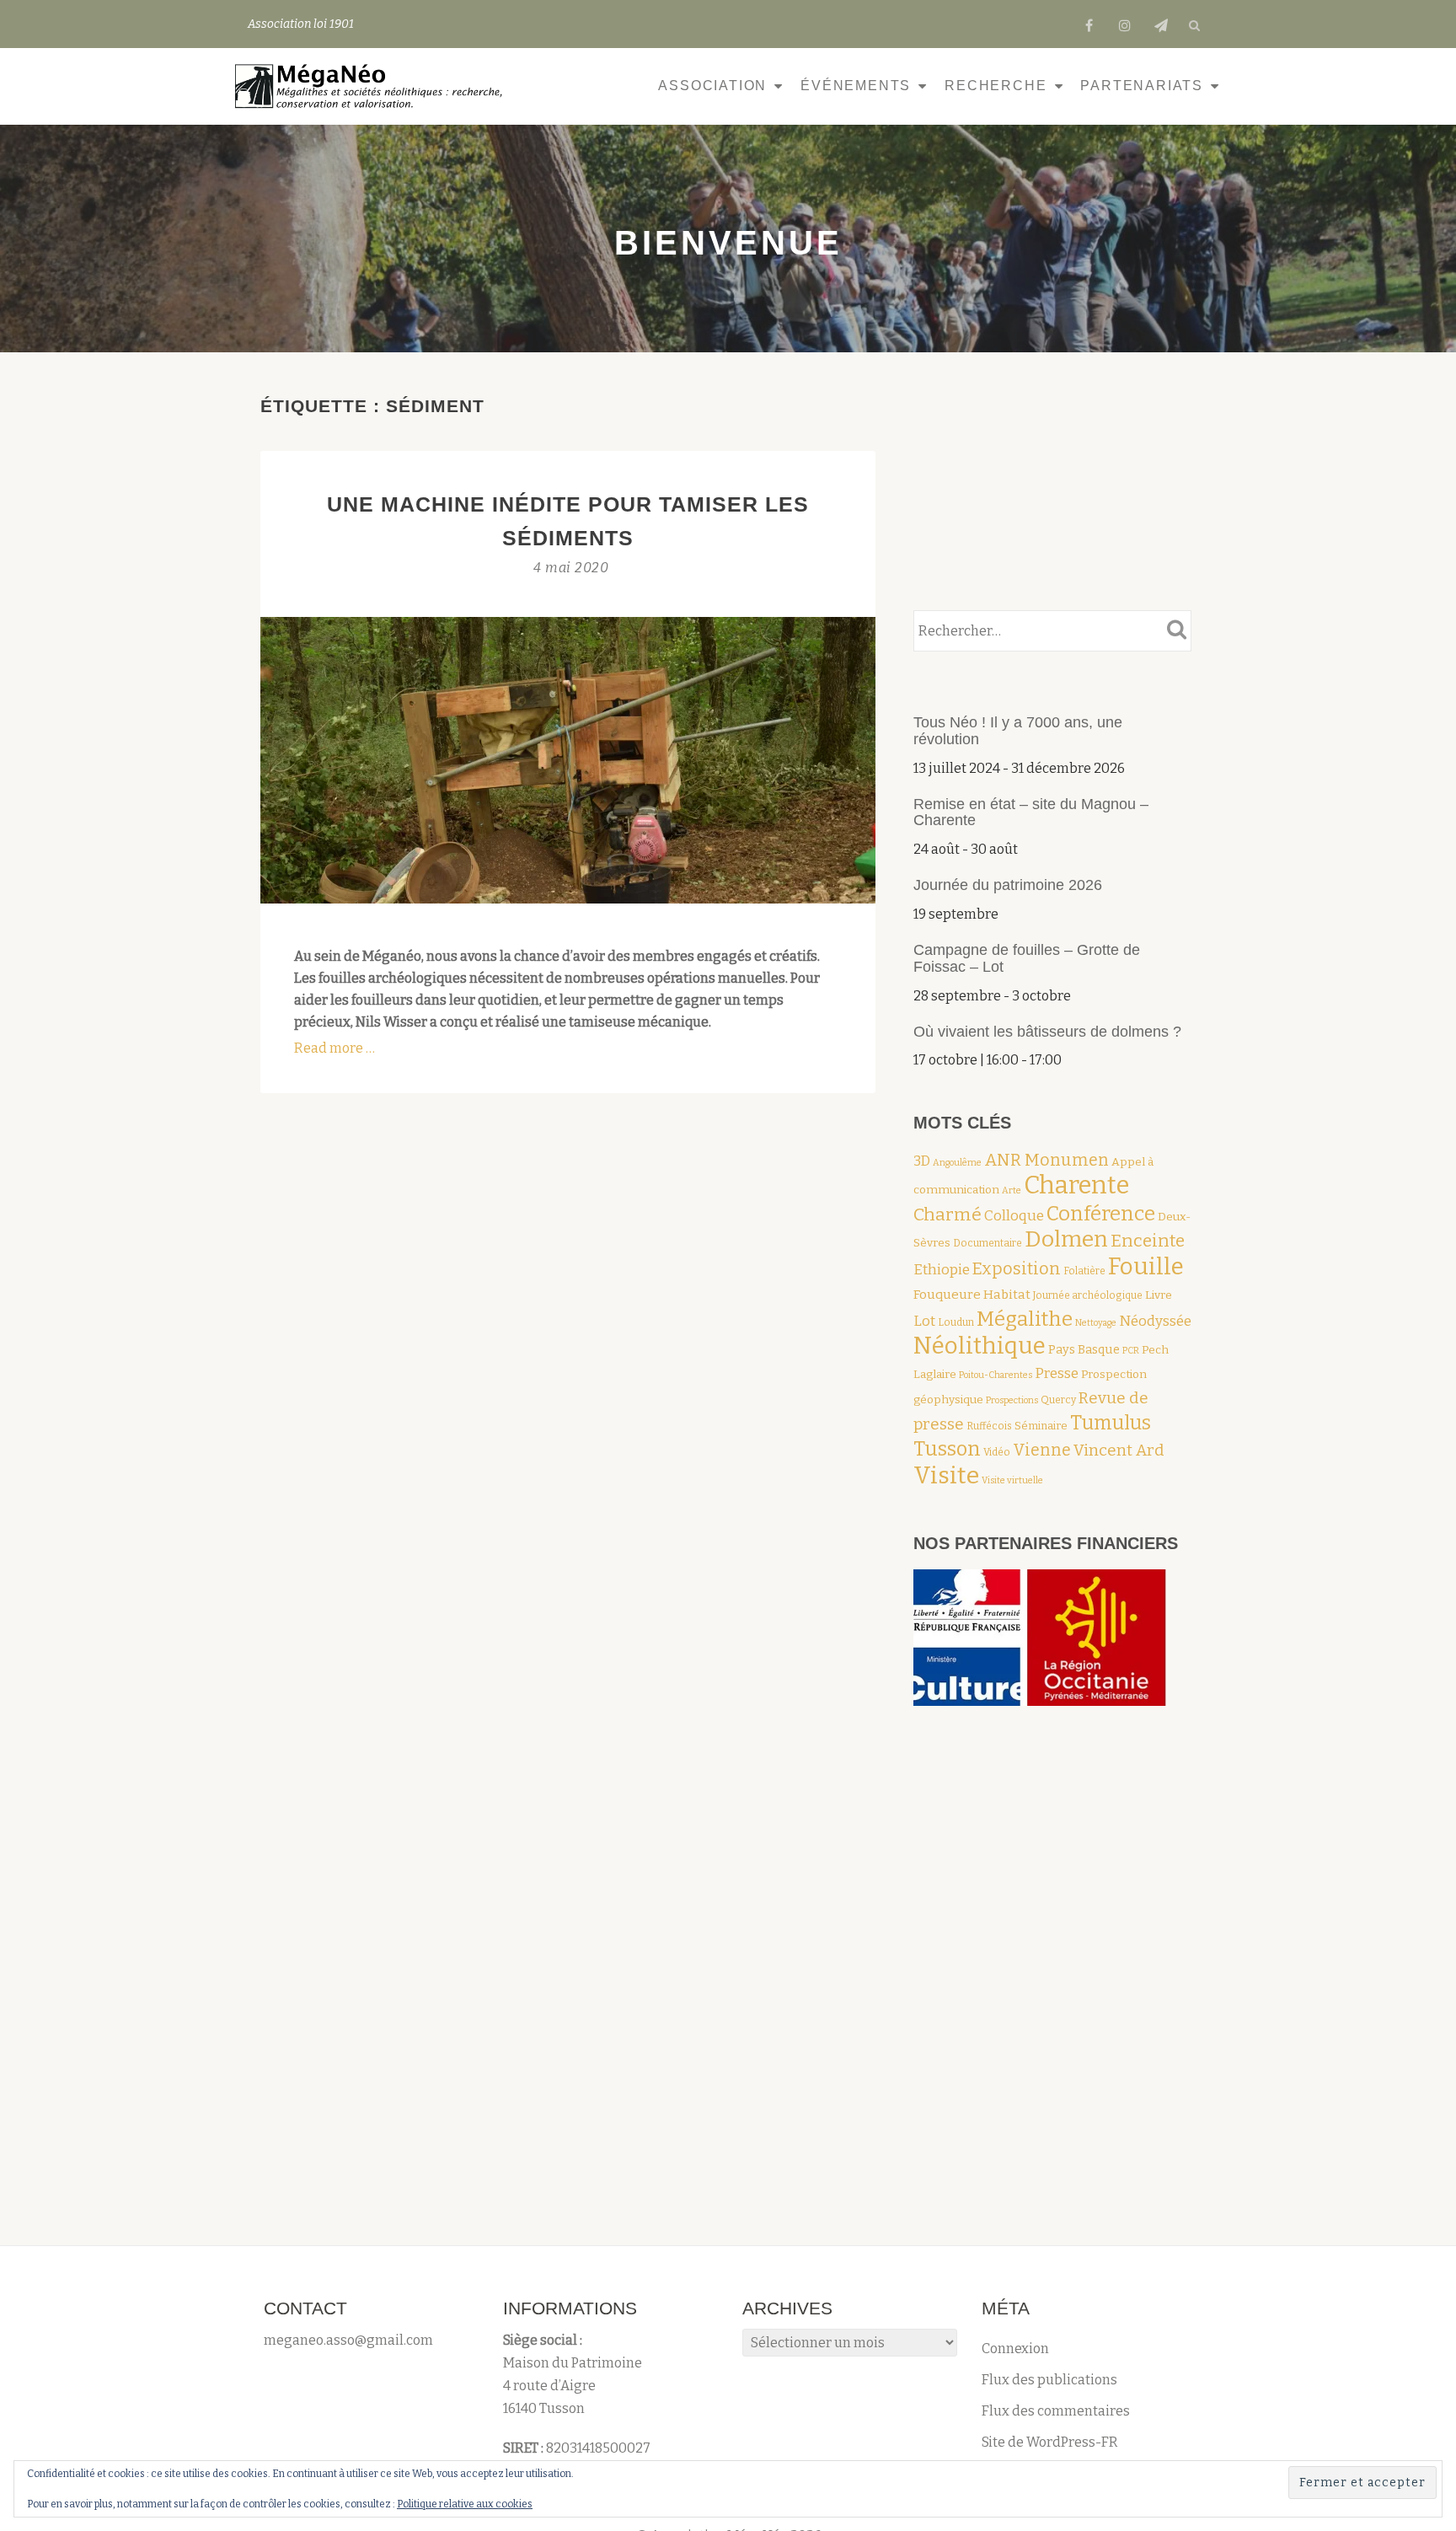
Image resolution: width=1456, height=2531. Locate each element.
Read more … (335, 1048)
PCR (1131, 1351)
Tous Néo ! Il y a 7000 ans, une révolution (1018, 731)
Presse (1057, 1373)
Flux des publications (1049, 2380)
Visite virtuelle (1012, 1480)
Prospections (1012, 1400)
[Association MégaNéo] (373, 86)
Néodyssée (1155, 1321)
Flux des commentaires (1056, 2411)
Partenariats (1142, 86)
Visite (946, 1475)
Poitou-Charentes (996, 1375)
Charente (1076, 1185)
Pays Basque (1084, 1349)
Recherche (996, 86)
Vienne (1042, 1450)
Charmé (947, 1215)
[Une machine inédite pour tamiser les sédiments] (568, 759)
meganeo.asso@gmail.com (348, 2340)
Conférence (1101, 1213)
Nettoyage (1096, 1323)
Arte (1012, 1190)
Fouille (1146, 1266)
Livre (1159, 1295)
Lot (924, 1321)
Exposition (1017, 1268)
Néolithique (980, 1346)
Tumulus (1111, 1423)
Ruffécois (989, 1426)
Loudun (956, 1322)
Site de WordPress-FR (1050, 2442)
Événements (856, 86)
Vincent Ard (1119, 1450)
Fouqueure (947, 1295)
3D (922, 1161)
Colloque (1014, 1215)
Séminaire (1041, 1426)
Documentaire (988, 1243)
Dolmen (1066, 1239)
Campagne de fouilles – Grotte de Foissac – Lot (1027, 958)
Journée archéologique (1088, 1295)
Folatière (1084, 1271)
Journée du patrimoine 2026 (1008, 885)
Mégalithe (1025, 1319)
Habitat (1007, 1295)
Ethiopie (942, 1269)
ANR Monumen (1046, 1160)
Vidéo (997, 1452)
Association (712, 86)
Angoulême (957, 1163)
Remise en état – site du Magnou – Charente (1031, 812)
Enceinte (1148, 1241)
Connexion (1015, 2349)
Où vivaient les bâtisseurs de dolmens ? (1047, 1032)
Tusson (947, 1449)
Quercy (1058, 1400)
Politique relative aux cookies (465, 2504)
